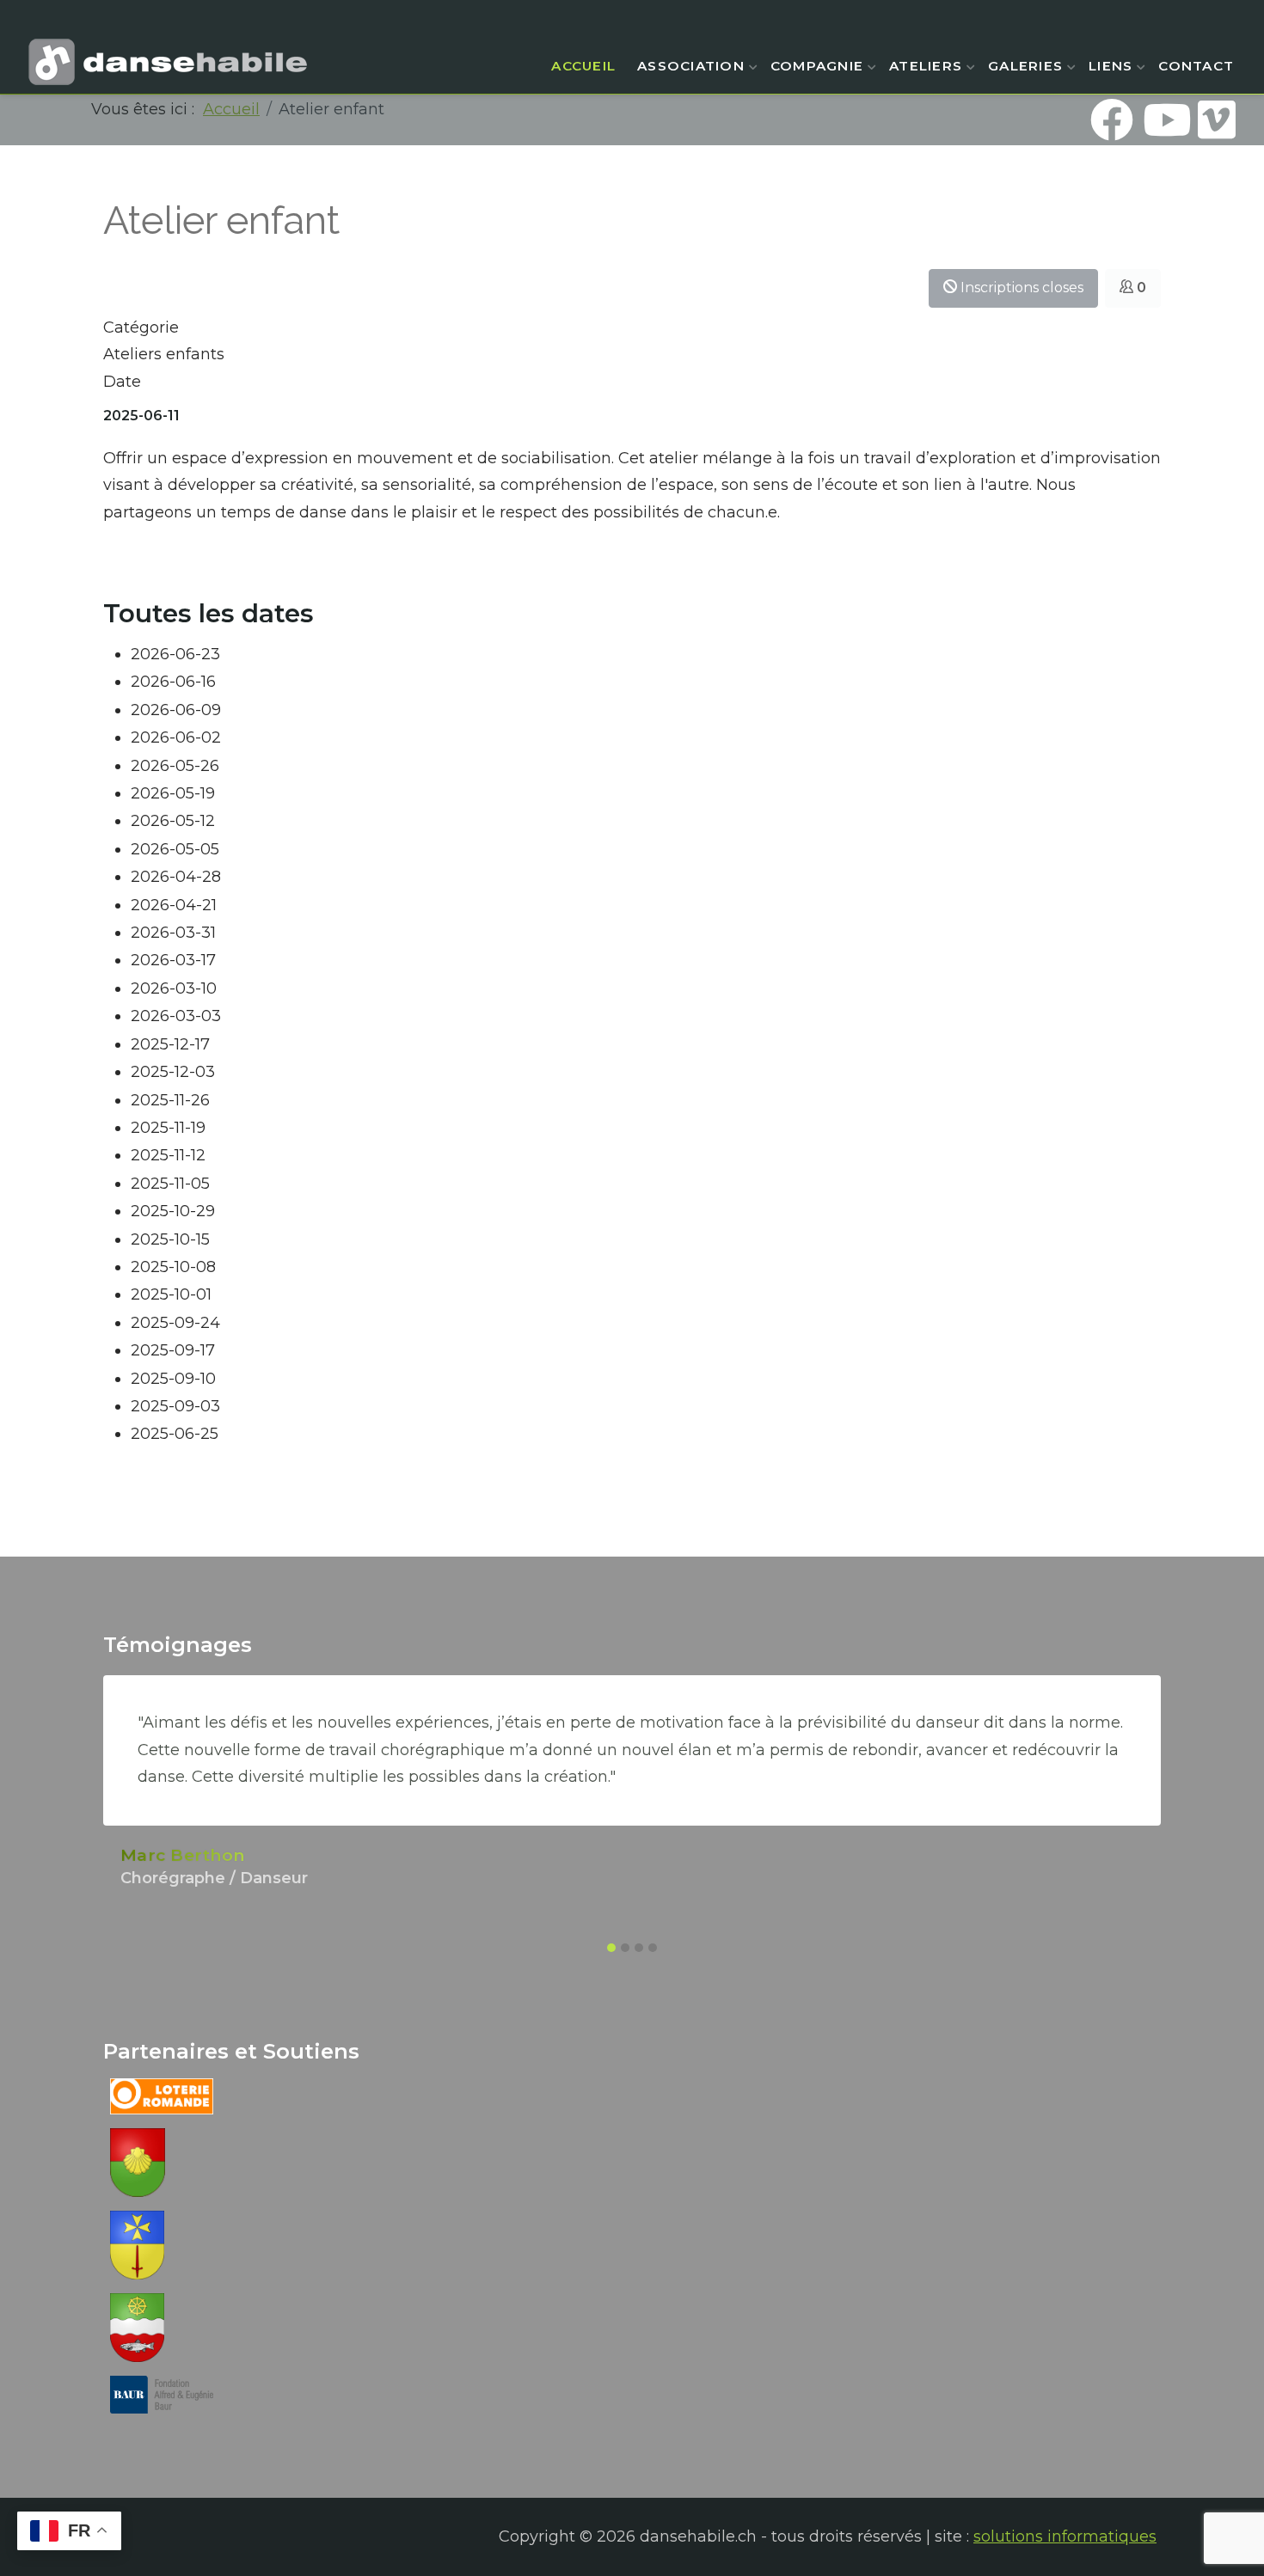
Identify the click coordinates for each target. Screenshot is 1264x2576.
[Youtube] (1164, 119)
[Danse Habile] (168, 62)
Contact (1196, 66)
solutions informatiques (1065, 2536)
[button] (611, 1948)
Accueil (583, 66)
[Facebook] (1112, 119)
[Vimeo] (1217, 119)
